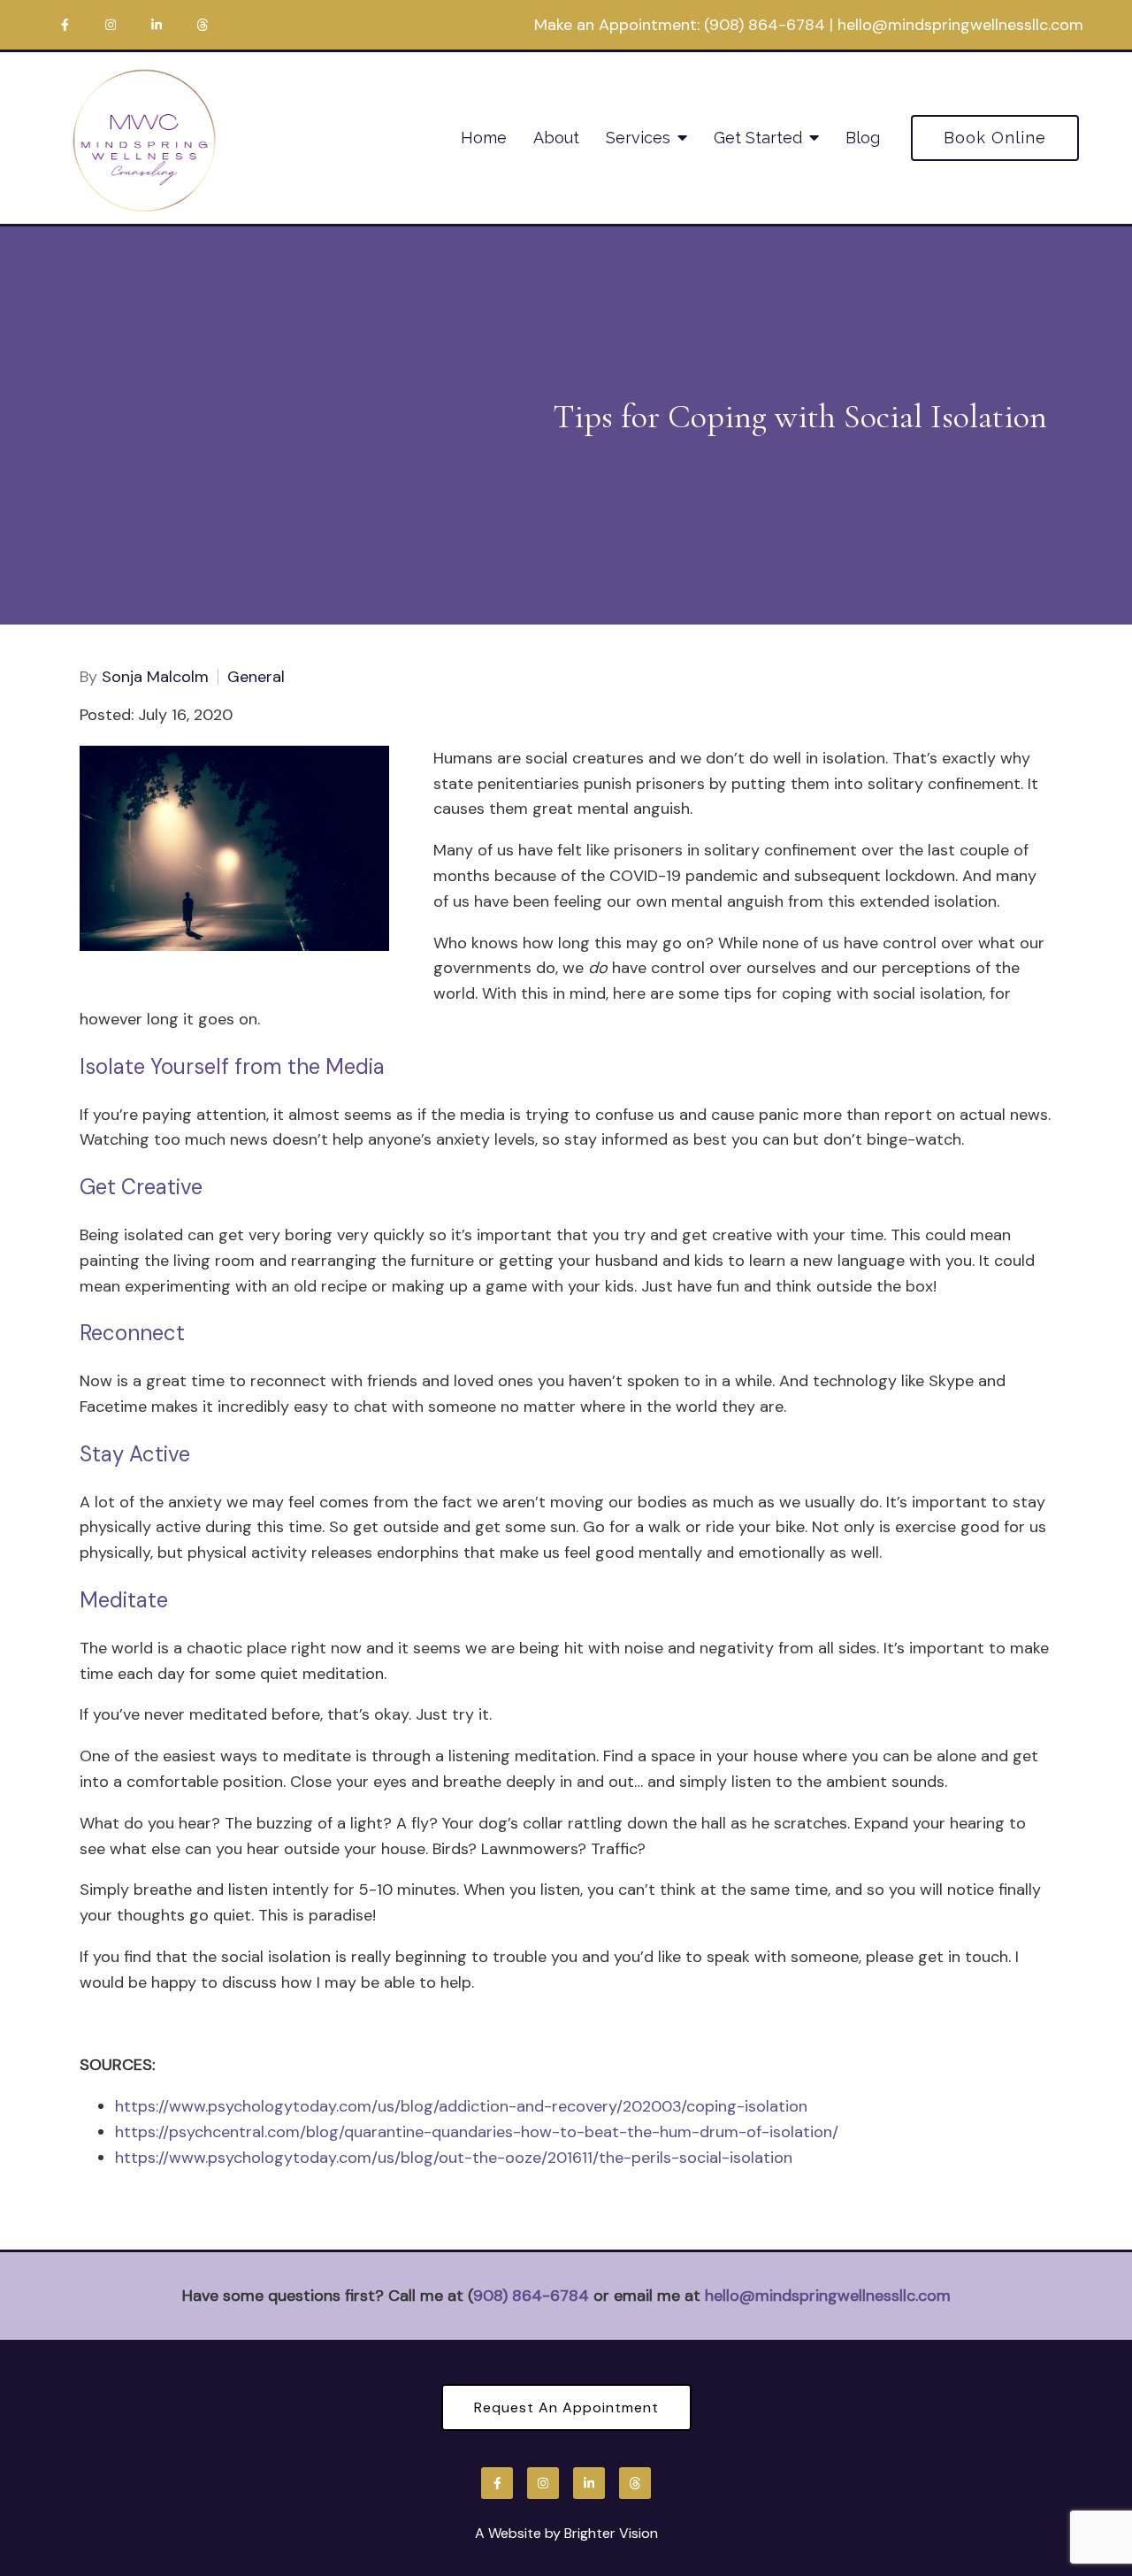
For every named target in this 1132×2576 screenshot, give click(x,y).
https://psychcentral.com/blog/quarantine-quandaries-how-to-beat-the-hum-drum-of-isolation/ (477, 2132)
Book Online (995, 138)
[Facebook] (65, 25)
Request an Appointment (566, 2407)
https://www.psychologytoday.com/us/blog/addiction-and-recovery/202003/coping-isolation (461, 2106)
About (556, 138)
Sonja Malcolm (155, 677)
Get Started (758, 138)
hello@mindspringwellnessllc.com (960, 25)
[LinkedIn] (157, 25)
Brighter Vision (611, 2533)
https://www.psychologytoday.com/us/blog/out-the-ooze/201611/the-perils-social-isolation (454, 2158)
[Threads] (203, 25)
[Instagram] (111, 25)
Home (484, 138)
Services (638, 138)
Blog (863, 138)
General (256, 677)
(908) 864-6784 (765, 25)
